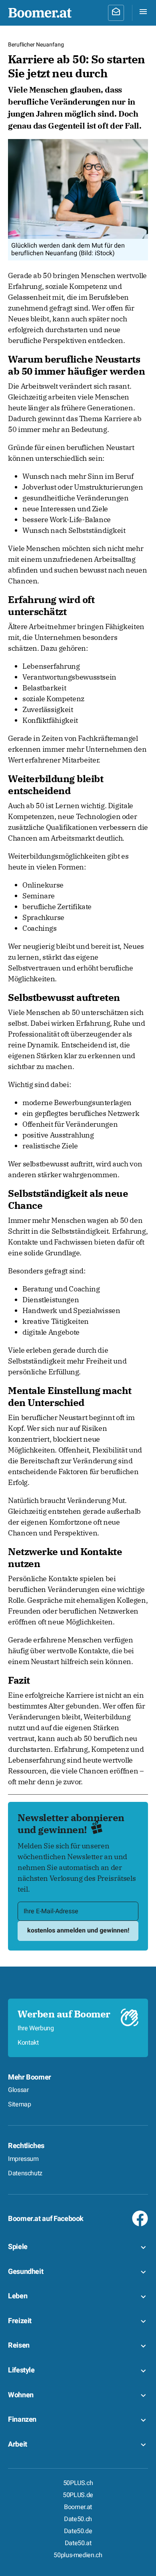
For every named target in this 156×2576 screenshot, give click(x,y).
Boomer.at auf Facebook (46, 2219)
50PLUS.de (78, 2495)
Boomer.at (78, 2507)
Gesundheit (26, 2272)
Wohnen (21, 2395)
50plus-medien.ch (78, 2555)
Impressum (23, 2159)
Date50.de (78, 2531)
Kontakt (28, 2043)
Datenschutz (25, 2173)
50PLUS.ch (78, 2483)
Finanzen (22, 2420)
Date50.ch (78, 2519)
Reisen (19, 2345)
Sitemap (19, 2104)
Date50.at (78, 2543)
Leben (18, 2296)
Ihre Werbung (36, 2028)
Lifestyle (21, 2370)
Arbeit (18, 2444)
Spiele (18, 2247)
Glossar (18, 2090)
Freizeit (20, 2321)
